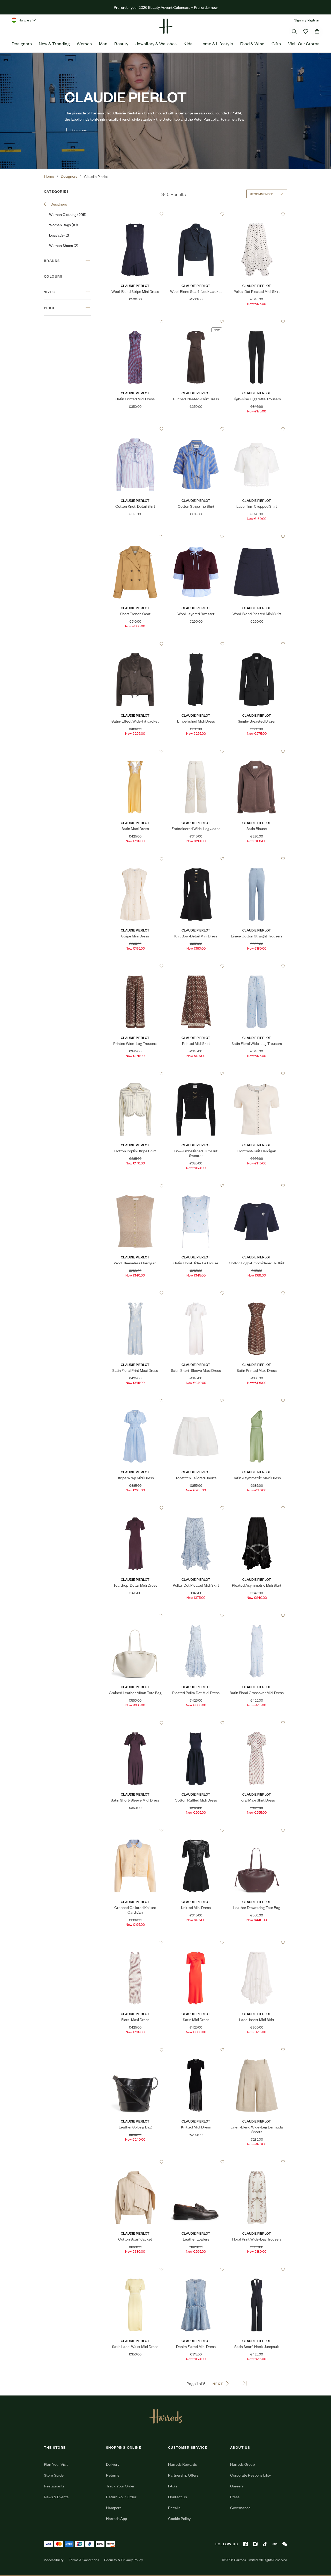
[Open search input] (294, 32)
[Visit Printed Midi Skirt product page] (196, 966)
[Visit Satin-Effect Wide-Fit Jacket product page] (135, 644)
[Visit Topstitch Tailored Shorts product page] (196, 1400)
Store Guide (54, 2475)
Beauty (121, 43)
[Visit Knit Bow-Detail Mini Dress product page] (196, 859)
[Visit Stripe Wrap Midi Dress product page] (135, 1400)
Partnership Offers (183, 2475)
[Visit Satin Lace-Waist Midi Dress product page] (135, 2269)
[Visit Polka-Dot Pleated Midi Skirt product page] (257, 214)
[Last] (245, 2383)
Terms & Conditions (84, 2560)
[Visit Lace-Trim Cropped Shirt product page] (257, 429)
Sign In (299, 20)
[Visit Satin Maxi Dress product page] (135, 751)
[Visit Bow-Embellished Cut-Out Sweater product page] (196, 1074)
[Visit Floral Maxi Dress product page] (135, 1942)
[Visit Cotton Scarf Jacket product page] (135, 2162)
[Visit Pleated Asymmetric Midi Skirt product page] (257, 1508)
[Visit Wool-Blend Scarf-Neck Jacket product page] (196, 214)
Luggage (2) (59, 235)
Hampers (114, 2507)
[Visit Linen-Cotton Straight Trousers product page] (257, 859)
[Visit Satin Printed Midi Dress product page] (135, 322)
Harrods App (116, 2518)
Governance (240, 2507)
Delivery (113, 2464)
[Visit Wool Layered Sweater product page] (196, 536)
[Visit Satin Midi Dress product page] (196, 1942)
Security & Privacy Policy (124, 2560)
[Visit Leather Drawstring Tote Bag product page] (257, 1830)
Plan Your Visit (56, 2464)
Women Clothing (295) (68, 214)
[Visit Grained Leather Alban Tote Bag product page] (135, 1615)
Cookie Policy (179, 2518)
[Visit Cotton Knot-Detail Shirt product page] (135, 429)
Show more (79, 130)
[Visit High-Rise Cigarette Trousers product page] (257, 322)
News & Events (56, 2497)
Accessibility (54, 2560)
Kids (188, 43)
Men (103, 43)
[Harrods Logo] (166, 2416)
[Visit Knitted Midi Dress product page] (196, 2050)
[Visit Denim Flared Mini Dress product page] (196, 2269)
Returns (113, 2475)
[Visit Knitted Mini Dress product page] (196, 1830)
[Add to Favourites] (161, 214)
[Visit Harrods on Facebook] (245, 2544)
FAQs (173, 2486)
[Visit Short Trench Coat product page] (135, 536)
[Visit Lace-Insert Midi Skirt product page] (257, 1942)
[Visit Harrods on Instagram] (255, 2544)
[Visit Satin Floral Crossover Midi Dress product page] (257, 1615)
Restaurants (54, 2486)
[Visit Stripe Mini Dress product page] (135, 859)
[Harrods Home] (165, 26)
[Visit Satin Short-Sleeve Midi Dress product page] (135, 1723)
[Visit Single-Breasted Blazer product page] (257, 644)
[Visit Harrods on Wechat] (285, 2544)
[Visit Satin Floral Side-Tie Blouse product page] (196, 1186)
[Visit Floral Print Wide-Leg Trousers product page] (257, 2162)
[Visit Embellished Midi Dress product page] (196, 644)
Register (314, 20)
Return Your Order (121, 2497)
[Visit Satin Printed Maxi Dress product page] (257, 1293)
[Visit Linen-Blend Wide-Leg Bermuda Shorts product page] (257, 2050)
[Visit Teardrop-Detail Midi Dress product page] (135, 1508)
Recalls (174, 2507)
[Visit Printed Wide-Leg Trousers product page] (135, 966)
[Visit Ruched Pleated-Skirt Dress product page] (196, 322)
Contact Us (178, 2497)
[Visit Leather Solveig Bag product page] (135, 2050)
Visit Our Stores (304, 43)
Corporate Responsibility (250, 2475)
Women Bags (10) (63, 225)
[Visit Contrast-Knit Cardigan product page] (257, 1074)
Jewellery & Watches (156, 43)
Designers (22, 43)
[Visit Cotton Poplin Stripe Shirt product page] (135, 1074)
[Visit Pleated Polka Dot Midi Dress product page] (196, 1615)
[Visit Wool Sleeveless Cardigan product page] (135, 1186)
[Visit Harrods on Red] (275, 2544)
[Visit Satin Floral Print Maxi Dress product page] (135, 1293)
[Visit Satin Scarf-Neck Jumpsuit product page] (257, 2269)
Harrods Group (242, 2464)
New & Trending (54, 43)
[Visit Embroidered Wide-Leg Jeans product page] (196, 751)
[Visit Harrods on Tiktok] (265, 2544)
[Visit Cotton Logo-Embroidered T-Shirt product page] (257, 1186)
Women (84, 43)
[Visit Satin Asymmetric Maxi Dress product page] (257, 1400)
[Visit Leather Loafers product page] (196, 2162)
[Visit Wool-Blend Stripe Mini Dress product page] (135, 214)
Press (235, 2497)
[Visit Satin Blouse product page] (257, 751)
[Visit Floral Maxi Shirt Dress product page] (257, 1723)
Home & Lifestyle (216, 43)
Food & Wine (252, 43)
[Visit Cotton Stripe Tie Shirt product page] (196, 429)
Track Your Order (120, 2486)
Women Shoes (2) (64, 245)
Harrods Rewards (182, 2464)
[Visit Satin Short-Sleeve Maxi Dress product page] (196, 1293)
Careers (237, 2486)
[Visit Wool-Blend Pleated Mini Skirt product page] (257, 536)
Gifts (276, 43)
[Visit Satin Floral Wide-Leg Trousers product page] (257, 966)
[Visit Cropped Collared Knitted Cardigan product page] (135, 1830)
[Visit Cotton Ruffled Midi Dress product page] (196, 1723)
